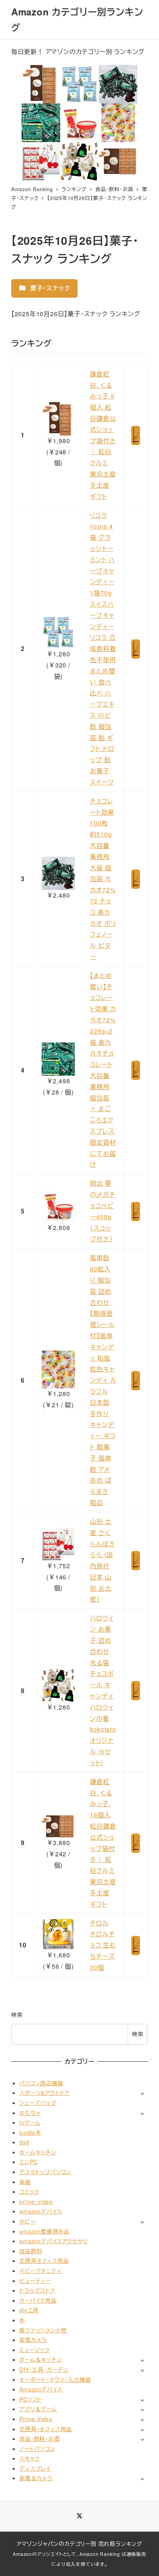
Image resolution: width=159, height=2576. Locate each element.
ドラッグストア (37, 2290)
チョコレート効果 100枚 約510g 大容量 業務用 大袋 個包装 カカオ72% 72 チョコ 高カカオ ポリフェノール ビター (103, 879)
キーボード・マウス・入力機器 (55, 2379)
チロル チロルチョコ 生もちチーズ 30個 (103, 1945)
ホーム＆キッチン (41, 2359)
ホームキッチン (38, 2152)
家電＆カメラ (36, 2478)
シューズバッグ (38, 2103)
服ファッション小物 (43, 2330)
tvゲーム (30, 2122)
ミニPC (28, 2162)
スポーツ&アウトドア (44, 2093)
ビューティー (35, 2281)
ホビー (27, 2221)
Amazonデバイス (41, 2389)
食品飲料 (31, 2251)
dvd (24, 2142)
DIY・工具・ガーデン (44, 2369)
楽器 (25, 2182)
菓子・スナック (49, 288)
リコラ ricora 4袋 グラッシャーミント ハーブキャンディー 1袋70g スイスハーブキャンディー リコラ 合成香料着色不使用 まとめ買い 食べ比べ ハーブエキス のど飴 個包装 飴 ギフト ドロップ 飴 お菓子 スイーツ (103, 649)
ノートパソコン (37, 2449)
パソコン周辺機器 (41, 2083)
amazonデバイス (41, 2211)
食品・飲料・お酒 (39, 2439)
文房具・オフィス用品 (46, 2429)
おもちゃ (30, 2113)
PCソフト (31, 2399)
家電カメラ (33, 2340)
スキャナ (30, 2458)
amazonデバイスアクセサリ (53, 2241)
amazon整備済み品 (44, 2231)
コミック (29, 2191)
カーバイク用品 (38, 2300)
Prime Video (36, 2419)
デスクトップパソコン (45, 2172)
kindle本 (30, 2132)
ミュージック (35, 2350)
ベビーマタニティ (40, 2271)
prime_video (36, 2201)
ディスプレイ (35, 2468)
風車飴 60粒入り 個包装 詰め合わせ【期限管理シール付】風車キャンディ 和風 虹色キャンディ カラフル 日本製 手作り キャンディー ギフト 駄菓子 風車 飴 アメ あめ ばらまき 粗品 (103, 1380)
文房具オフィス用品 (44, 2261)
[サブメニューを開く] (142, 2093)
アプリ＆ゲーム (38, 2409)
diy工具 (29, 2310)
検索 (17, 2015)
